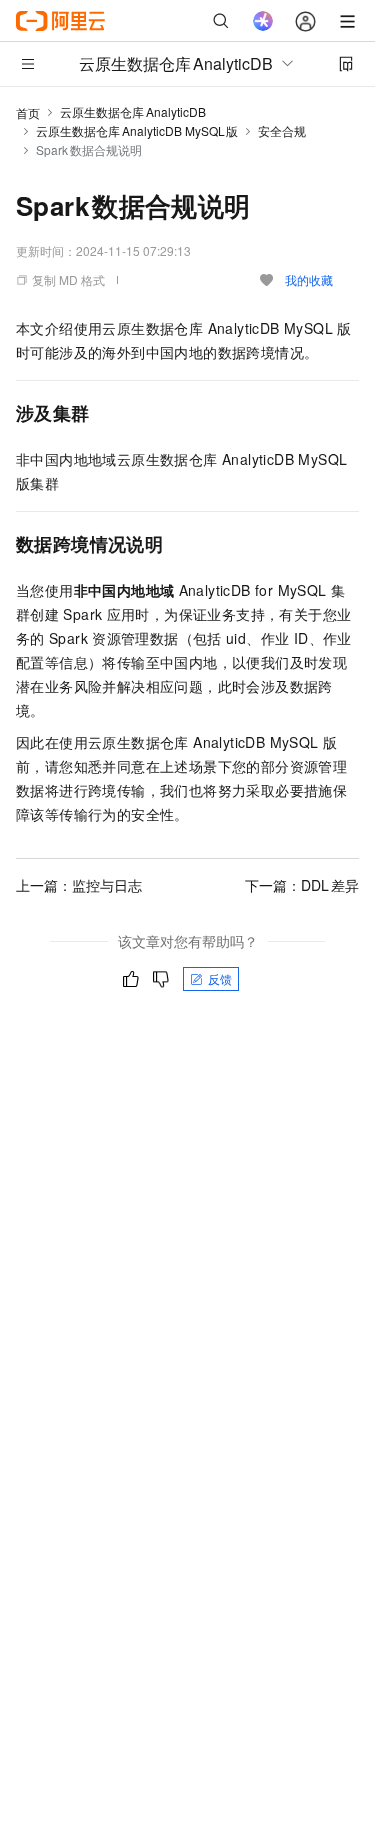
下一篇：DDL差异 (302, 885)
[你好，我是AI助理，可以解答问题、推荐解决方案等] (263, 21)
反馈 (220, 978)
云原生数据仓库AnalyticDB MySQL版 (137, 130)
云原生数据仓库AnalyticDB (133, 111)
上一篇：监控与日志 (79, 885)
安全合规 (282, 130)
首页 (28, 112)
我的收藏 (309, 279)
